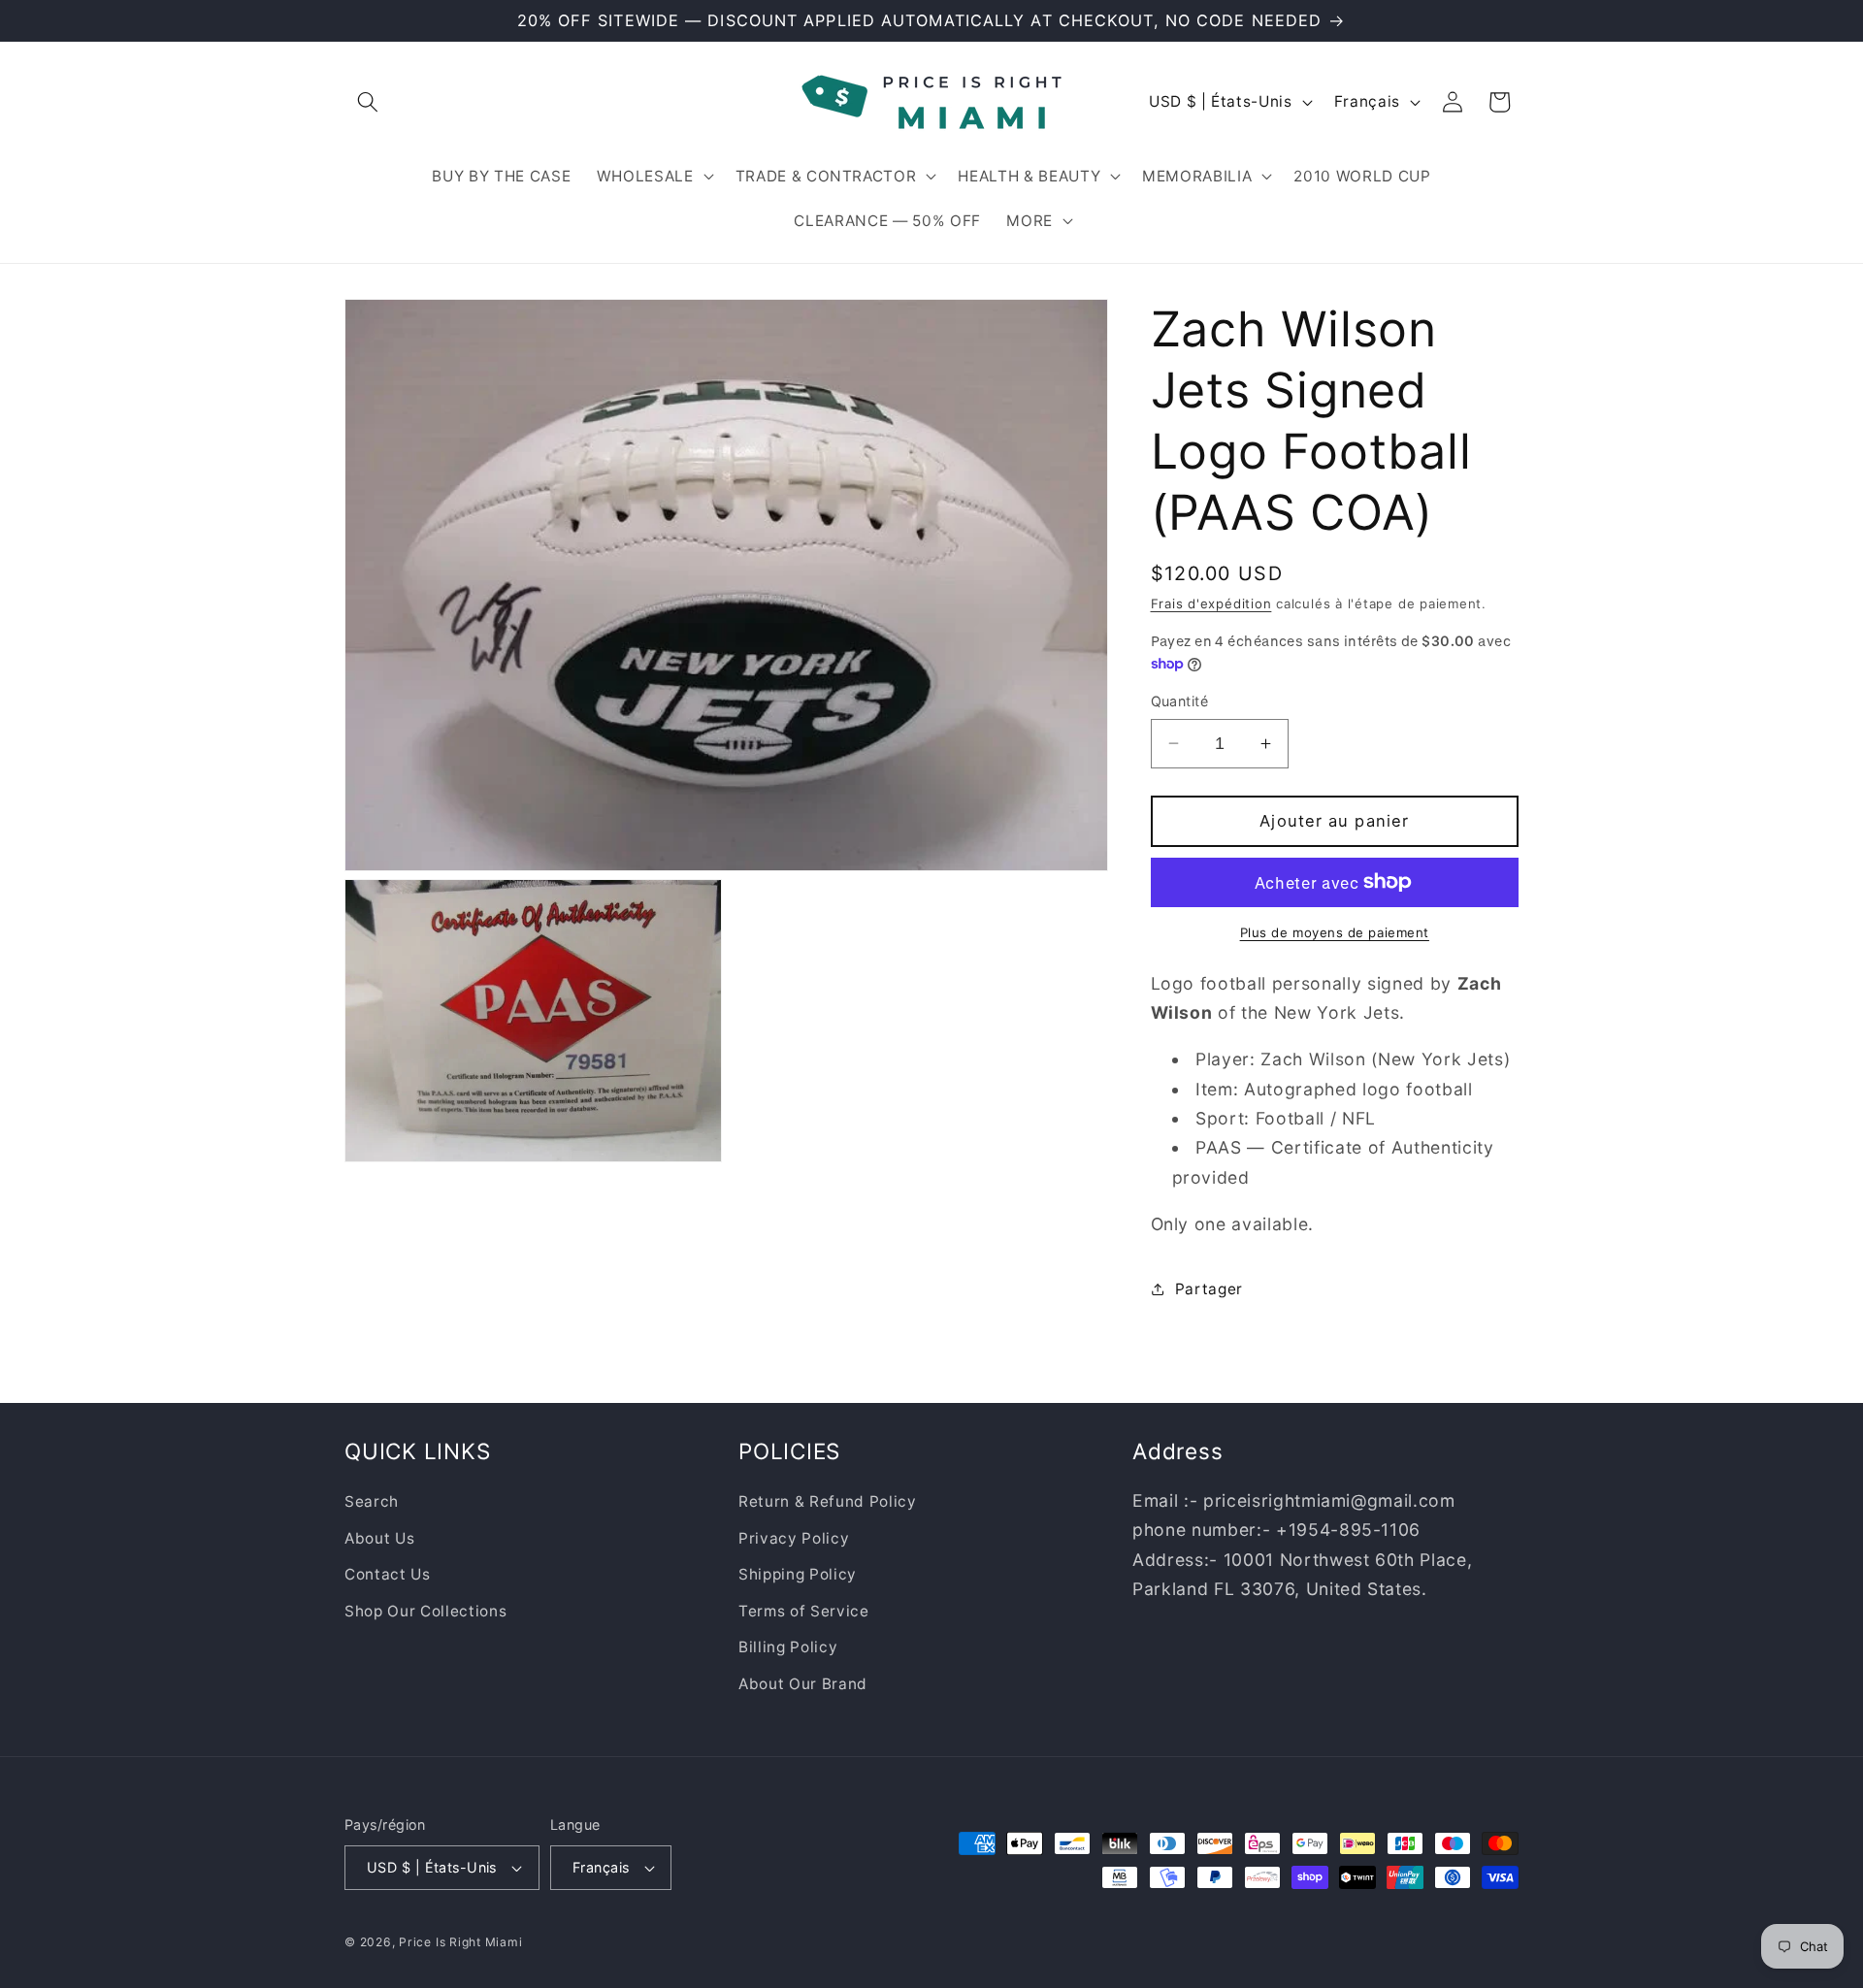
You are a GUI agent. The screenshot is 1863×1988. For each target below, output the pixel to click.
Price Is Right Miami (460, 1942)
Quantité (1180, 701)
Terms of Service (804, 1611)
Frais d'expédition (1211, 603)
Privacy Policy (794, 1538)
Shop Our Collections (425, 1611)
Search (372, 1501)
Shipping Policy (798, 1574)
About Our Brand (803, 1684)
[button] (368, 102)
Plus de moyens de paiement (1335, 932)
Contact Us (388, 1574)
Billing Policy (788, 1648)
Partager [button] (1209, 1289)
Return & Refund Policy (828, 1501)
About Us (379, 1538)
